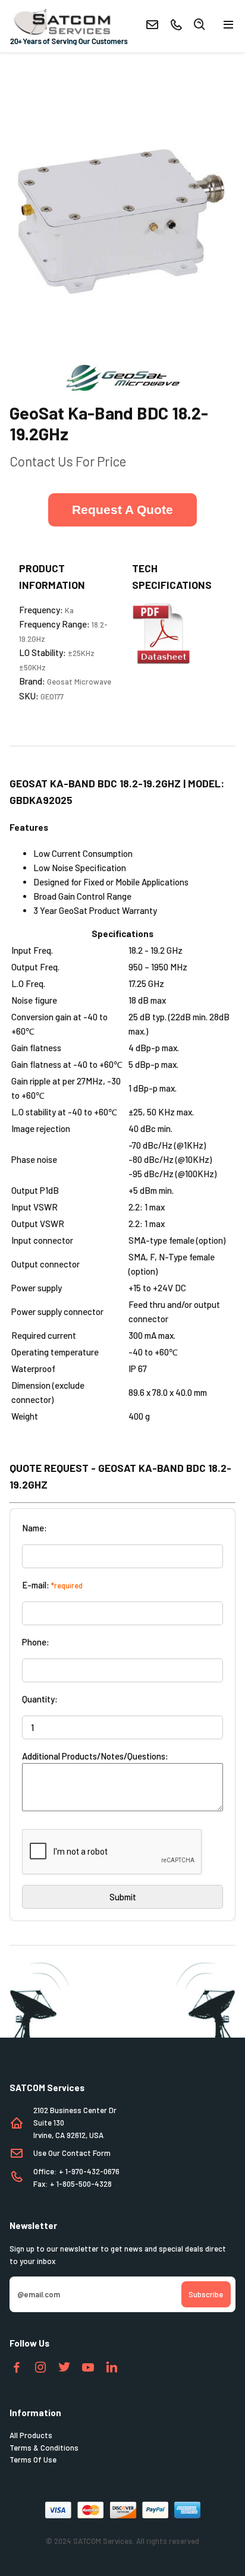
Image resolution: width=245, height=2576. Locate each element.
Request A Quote (122, 510)
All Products (31, 2435)
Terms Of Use (33, 2460)
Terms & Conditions (44, 2448)
